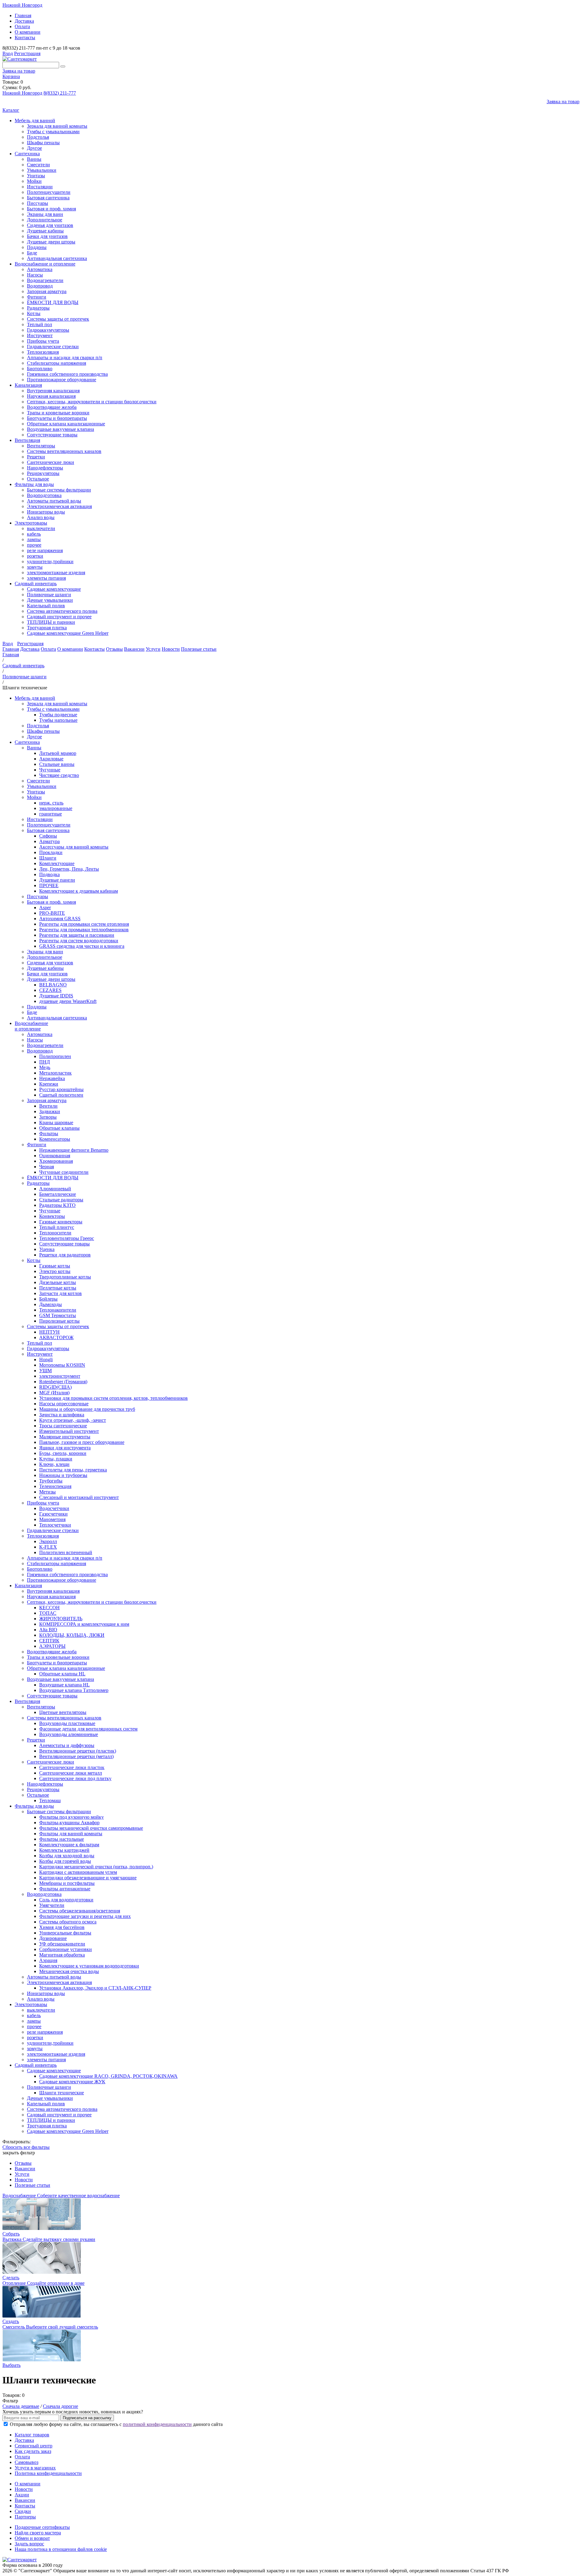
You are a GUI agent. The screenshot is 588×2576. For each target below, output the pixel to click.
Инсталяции (40, 187)
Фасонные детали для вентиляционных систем (88, 1729)
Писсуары (38, 203)
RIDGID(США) (55, 1387)
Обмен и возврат (32, 2538)
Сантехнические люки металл (71, 1773)
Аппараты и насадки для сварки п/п (65, 358)
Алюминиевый (55, 1189)
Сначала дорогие (60, 2406)
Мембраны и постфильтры (67, 1883)
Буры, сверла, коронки (63, 1453)
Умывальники (42, 170)
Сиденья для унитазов (50, 225)
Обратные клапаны (59, 1128)
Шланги (48, 858)
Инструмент (40, 335)
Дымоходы (51, 1304)
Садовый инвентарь (36, 584)
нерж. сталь (51, 803)
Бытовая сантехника (48, 198)
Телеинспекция (55, 1486)
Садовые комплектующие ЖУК (72, 2082)
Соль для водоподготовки (66, 1900)
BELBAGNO (53, 985)
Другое (34, 148)
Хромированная (56, 1161)
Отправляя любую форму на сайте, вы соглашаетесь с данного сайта (116, 2424)
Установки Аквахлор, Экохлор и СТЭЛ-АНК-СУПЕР (95, 1988)
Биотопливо (40, 369)
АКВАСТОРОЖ (56, 1337)
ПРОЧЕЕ (49, 885)
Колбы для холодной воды (67, 1856)
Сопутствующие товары (52, 435)
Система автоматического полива (62, 611)
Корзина (11, 76)
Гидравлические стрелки (53, 346)
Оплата (22, 26)
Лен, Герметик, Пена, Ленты (69, 869)
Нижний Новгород (22, 5)
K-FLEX (48, 1547)
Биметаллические (58, 1194)
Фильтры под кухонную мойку (72, 1817)
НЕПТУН (49, 1332)
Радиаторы (38, 308)
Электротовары (31, 523)
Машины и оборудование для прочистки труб (87, 1409)
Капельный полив (46, 606)
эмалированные (56, 808)
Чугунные (50, 770)
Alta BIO (48, 1630)
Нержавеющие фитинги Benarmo (74, 1150)
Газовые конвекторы (61, 1222)
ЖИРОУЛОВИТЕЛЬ (61, 1619)
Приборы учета (43, 341)
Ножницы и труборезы (63, 1475)
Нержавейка (52, 1078)
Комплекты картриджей (64, 1850)
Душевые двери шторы (51, 242)
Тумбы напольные (58, 720)
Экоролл (48, 1541)
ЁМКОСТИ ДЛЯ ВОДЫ (53, 302)
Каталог (11, 110)
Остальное (38, 479)
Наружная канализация (51, 396)
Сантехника (27, 154)
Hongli (46, 1360)
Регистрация (27, 53)
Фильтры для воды (34, 484)
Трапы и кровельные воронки (58, 413)
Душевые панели (57, 880)
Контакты (25, 38)
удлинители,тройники (50, 561)
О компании (28, 32)
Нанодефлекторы (45, 468)
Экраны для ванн (45, 214)
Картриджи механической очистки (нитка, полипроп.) (96, 1867)
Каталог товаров (32, 2435)
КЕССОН (49, 1608)
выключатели (41, 528)
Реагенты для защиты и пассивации (77, 935)
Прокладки (51, 852)
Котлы (34, 313)
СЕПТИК (49, 1641)
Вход (8, 53)
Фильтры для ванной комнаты (71, 1834)
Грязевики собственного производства (67, 374)
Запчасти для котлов (60, 1293)
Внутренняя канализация (53, 391)
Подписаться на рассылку (87, 2418)
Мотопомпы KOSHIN (62, 1365)
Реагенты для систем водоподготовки (79, 941)
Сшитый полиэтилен (61, 1095)
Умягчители (52, 1905)
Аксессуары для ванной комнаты (74, 847)
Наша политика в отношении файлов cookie (61, 2549)
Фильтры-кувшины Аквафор (69, 1823)
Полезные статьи (199, 649)
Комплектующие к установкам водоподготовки (89, 1966)
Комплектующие (57, 863)
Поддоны (37, 247)
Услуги (153, 649)
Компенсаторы (55, 1139)
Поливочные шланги (49, 595)
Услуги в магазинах (35, 2468)
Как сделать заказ (33, 2451)
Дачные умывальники (50, 600)
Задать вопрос (29, 2544)
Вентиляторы (41, 446)
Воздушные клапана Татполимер (74, 1690)
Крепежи (49, 1084)
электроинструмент (60, 1376)
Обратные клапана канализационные (66, 424)
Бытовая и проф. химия (51, 209)
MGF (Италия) (54, 1393)
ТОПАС (48, 1613)
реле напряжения (45, 550)
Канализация (28, 385)
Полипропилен (55, 1056)
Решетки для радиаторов (65, 1255)
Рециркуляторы (43, 473)
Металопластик (55, 1073)
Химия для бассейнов (62, 1927)
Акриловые (51, 759)
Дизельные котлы (58, 1282)
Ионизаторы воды (46, 512)
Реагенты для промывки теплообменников (84, 930)
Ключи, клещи (54, 1464)
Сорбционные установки (66, 1949)
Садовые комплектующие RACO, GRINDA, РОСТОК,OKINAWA (108, 2076)
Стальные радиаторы (61, 1200)
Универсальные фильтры (65, 1933)
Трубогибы (51, 1481)
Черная (47, 1167)
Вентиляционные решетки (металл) (76, 1756)
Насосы (35, 275)
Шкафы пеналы (43, 143)
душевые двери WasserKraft (68, 1001)
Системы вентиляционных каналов (64, 451)
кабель (34, 534)
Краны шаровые (56, 1122)
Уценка (47, 1249)
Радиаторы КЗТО (57, 1205)
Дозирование (53, 1938)
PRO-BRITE (52, 913)
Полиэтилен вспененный (66, 1552)
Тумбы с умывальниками (53, 132)
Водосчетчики (54, 1508)
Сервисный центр (34, 2446)
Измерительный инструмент (69, 1431)
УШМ (45, 1371)
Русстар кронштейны (61, 1089)
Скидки (23, 2511)
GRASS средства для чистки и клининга (82, 946)
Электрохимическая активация (59, 506)
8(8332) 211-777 (60, 93)
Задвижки (50, 1111)
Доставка (24, 21)
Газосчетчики (53, 1514)
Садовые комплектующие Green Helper (68, 633)
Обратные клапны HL (62, 1674)
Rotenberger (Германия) (63, 1382)
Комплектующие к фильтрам (69, 1845)
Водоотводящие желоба (52, 407)
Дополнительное (45, 220)
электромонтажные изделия (56, 572)
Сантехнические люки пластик (72, 1767)
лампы (34, 539)
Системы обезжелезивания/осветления (80, 1911)
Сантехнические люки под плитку (75, 1778)
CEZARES (50, 990)
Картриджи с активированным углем (78, 1872)
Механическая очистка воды (69, 1971)
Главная (23, 15)
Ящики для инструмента (65, 1448)
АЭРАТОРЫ (52, 1646)
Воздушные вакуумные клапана (60, 429)
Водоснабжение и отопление (45, 264)
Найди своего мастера (38, 2533)
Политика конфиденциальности (48, 2473)
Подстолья (38, 137)
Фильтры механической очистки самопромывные (91, 1828)
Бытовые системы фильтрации (59, 490)
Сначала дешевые (21, 2406)
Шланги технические (62, 2093)
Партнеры (25, 2517)
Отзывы (114, 649)
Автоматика (40, 269)
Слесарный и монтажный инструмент (79, 1497)
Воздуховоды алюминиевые (69, 1734)
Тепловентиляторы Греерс (67, 1238)
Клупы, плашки (56, 1459)
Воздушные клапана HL (64, 1685)
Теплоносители (55, 1233)
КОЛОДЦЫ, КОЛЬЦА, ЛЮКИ (72, 1635)
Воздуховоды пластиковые (67, 1723)
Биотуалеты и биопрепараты (57, 418)
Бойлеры (48, 1299)
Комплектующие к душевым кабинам (79, 891)
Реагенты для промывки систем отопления (84, 924)
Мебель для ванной (35, 121)
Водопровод (40, 286)
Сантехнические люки (51, 462)
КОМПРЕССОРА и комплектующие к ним (84, 1624)
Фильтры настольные (62, 1839)
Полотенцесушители (49, 192)
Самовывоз (26, 2462)
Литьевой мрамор (58, 753)
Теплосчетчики (55, 1525)
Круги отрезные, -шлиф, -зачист (73, 1420)
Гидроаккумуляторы (48, 330)
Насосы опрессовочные (64, 1404)
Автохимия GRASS (60, 919)
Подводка (49, 874)
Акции (22, 2495)
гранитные (51, 814)
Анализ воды (41, 517)
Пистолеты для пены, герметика (73, 1470)
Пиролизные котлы (59, 1321)
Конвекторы (52, 1216)
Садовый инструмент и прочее (59, 617)
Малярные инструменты (65, 1437)
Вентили (48, 1106)
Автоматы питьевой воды (54, 501)
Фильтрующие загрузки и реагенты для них (85, 1916)
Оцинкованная (55, 1156)
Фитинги (37, 297)
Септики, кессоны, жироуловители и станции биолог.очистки (92, 402)
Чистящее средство (59, 775)
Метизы (47, 1492)
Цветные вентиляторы (63, 1712)
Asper (45, 908)
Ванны (34, 159)
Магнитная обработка (62, 1955)
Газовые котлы (55, 1266)
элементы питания (46, 578)
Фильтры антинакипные (65, 1889)
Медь (45, 1067)
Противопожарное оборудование (62, 380)
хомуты (35, 567)
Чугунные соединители (64, 1172)
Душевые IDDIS (56, 996)
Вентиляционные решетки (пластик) (78, 1751)
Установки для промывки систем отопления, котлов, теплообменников (113, 1398)
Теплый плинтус (57, 1227)
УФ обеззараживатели (62, 1944)
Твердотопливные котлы (65, 1277)
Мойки (34, 181)
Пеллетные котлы (58, 1288)
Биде (32, 253)
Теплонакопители (58, 1310)
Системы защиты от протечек (58, 319)
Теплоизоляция (43, 352)
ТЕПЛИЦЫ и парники (51, 622)
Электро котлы (55, 1271)
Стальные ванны (57, 764)
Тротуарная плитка (47, 628)
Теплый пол (40, 324)
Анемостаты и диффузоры (67, 1745)
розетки (35, 556)
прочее (34, 545)
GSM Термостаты (58, 1315)
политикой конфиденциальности (157, 2424)
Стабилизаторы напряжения (57, 363)
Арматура (49, 841)
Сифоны (48, 836)
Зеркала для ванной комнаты (57, 126)
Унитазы (36, 176)
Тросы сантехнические (63, 1426)
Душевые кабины (45, 231)
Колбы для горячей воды (65, 1861)
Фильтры (49, 1134)
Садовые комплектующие (54, 589)
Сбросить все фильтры (26, 2147)
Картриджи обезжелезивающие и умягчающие (88, 1878)
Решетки (36, 457)
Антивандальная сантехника (57, 258)
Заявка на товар (19, 71)
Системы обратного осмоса (68, 1922)
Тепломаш (50, 1800)
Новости (171, 649)
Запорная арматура (47, 291)
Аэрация (48, 1960)
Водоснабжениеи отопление (31, 1026)
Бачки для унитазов (47, 236)
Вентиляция (27, 440)
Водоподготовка (44, 495)
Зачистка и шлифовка (62, 1415)
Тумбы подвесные (58, 715)
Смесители (38, 165)
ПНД (45, 1062)
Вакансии (134, 649)
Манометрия (52, 1519)
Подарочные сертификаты (42, 2527)
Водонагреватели (45, 280)
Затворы (48, 1117)
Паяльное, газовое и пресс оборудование (82, 1442)
